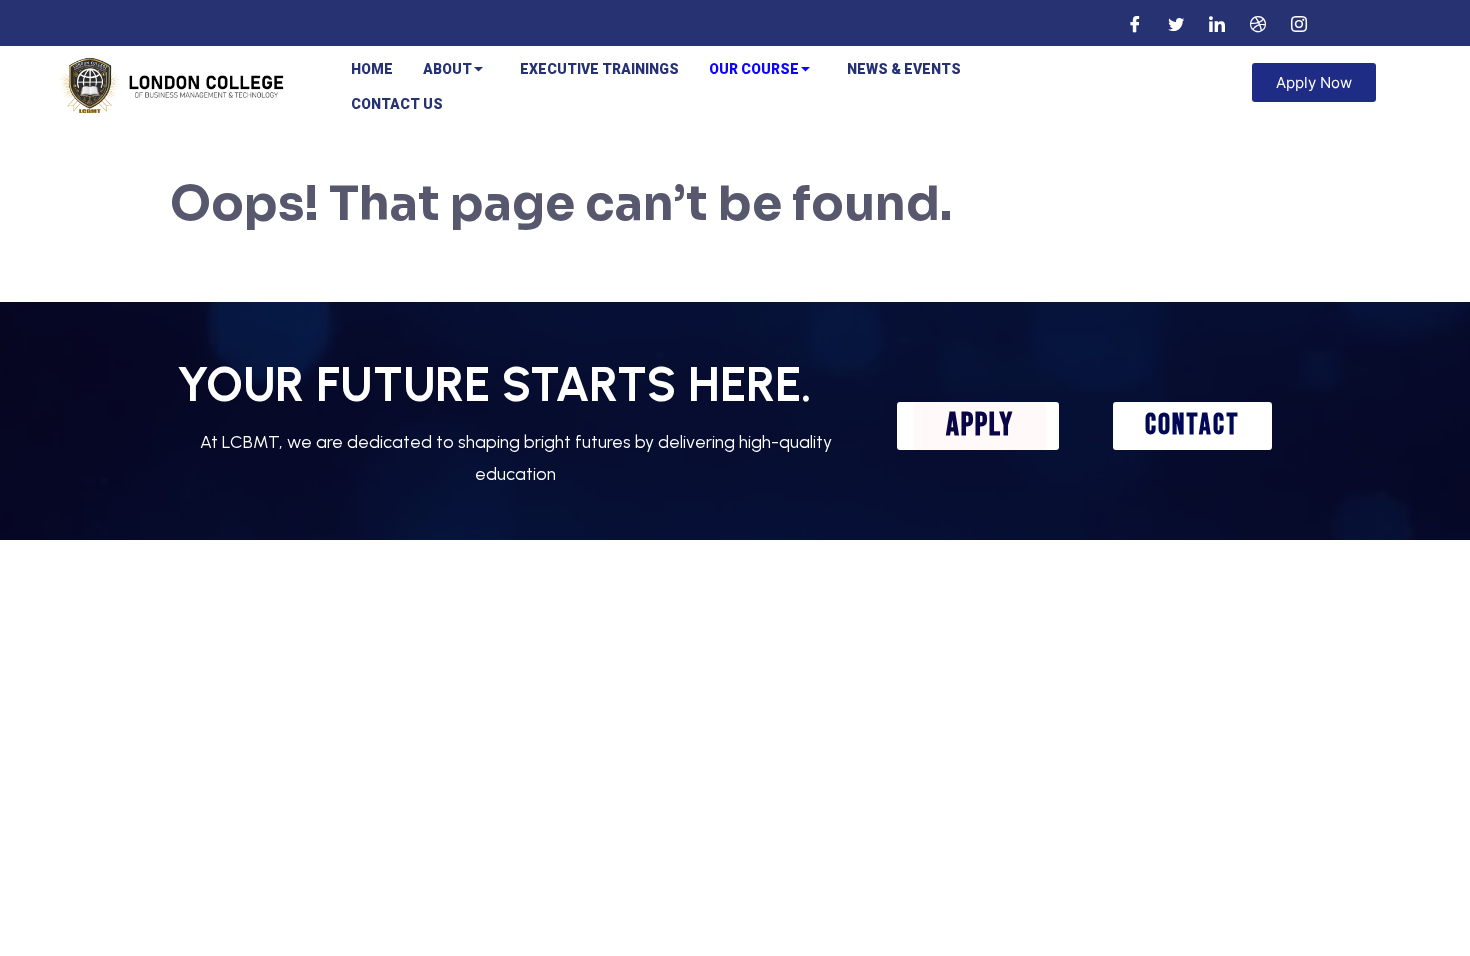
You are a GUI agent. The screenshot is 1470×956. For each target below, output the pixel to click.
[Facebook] (1135, 23)
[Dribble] (1258, 23)
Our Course (754, 69)
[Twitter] (1176, 23)
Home (372, 69)
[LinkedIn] (1217, 23)
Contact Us (397, 104)
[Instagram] (1299, 23)
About (447, 69)
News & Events (904, 69)
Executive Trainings (599, 69)
